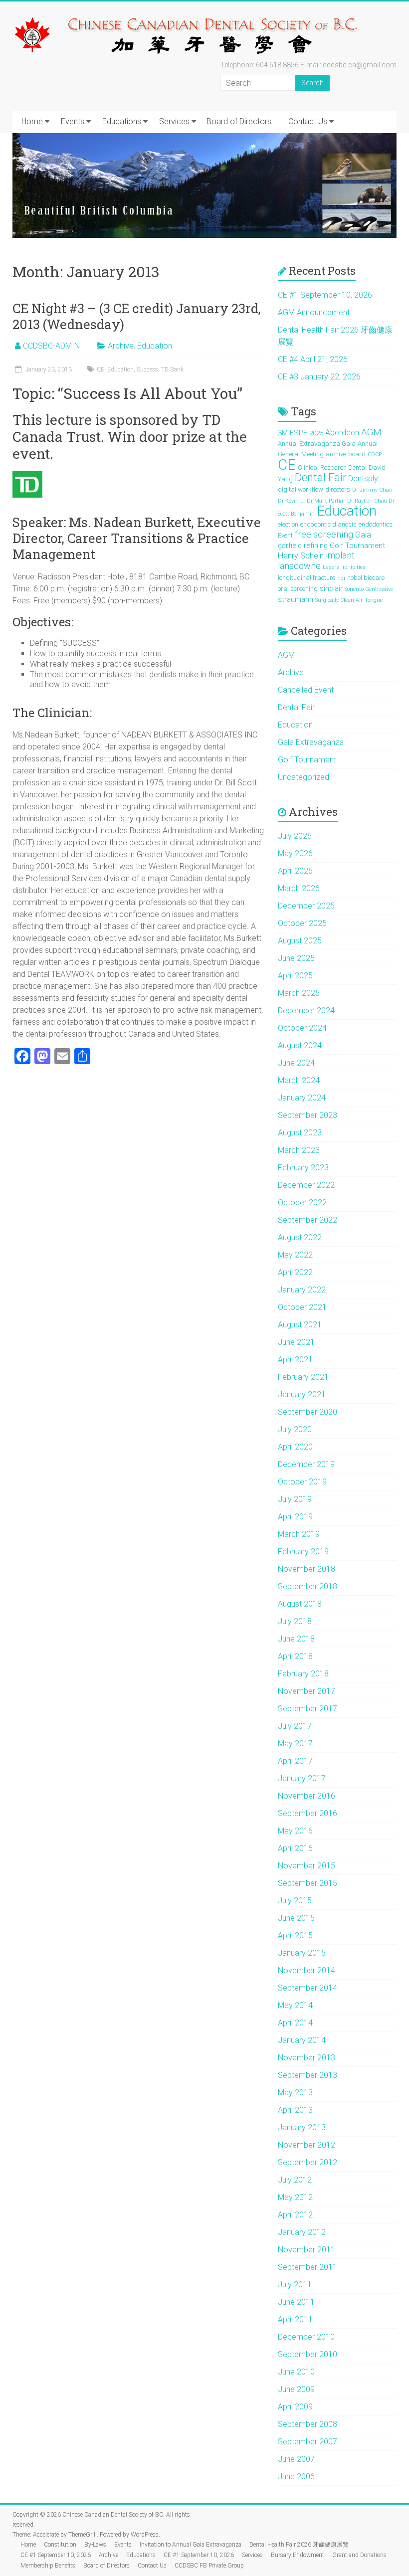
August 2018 (300, 1604)
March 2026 (299, 888)
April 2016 (295, 1848)
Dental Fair (320, 477)
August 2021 (300, 1325)
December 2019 (306, 1464)
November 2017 (307, 1691)
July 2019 (295, 1499)
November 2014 (307, 1970)
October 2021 (302, 1307)
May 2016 (295, 1831)
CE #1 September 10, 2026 (325, 295)
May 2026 (295, 853)
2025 (316, 433)
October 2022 (302, 1202)
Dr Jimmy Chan (372, 490)
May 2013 (295, 2093)
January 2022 (302, 1290)
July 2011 (295, 2285)
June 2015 (296, 1918)
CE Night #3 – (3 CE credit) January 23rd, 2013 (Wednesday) (137, 316)
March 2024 (299, 1080)
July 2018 (295, 1621)
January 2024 (302, 1098)
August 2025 (300, 941)
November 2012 (307, 2145)
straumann (296, 599)
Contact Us (308, 121)
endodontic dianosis (328, 524)
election (288, 524)
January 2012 (302, 2232)
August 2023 (300, 1133)
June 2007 (296, 2459)
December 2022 (306, 1185)
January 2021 (302, 1394)
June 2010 (296, 2372)
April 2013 (295, 2110)
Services (174, 121)
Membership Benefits (48, 2566)
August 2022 (300, 1237)
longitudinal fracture (307, 578)
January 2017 (302, 1778)
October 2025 (302, 923)
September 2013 (307, 2075)
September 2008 (307, 2424)
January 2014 (302, 2040)
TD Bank (172, 369)
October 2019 (302, 1482)
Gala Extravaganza (311, 742)
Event (285, 535)
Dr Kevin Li (291, 501)
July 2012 (295, 2180)
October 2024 (302, 1028)
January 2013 (302, 2127)
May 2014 (295, 2005)
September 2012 (307, 2162)
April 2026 (295, 871)
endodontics (376, 524)
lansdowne (299, 566)
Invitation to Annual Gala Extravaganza (191, 2545)
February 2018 (303, 1674)
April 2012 (295, 2215)
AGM (371, 432)
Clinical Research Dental (332, 467)
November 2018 (307, 1569)
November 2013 (307, 2058)
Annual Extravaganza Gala (317, 444)
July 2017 (295, 1726)
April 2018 (295, 1656)
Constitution (60, 2545)
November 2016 (307, 1796)
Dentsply (363, 478)
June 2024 (296, 1063)
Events (73, 121)
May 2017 (295, 1744)
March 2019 (299, 1534)
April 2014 (295, 2023)
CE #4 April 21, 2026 (313, 359)
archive (336, 454)
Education (155, 346)
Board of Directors (239, 121)
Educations (122, 121)
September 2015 (307, 1883)
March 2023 (299, 1150)
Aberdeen (342, 433)
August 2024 (300, 1045)
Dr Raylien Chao (367, 501)
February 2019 (303, 1552)
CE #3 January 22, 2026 (319, 377)
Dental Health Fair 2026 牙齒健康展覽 (299, 2545)
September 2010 (307, 2354)
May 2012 (295, 2197)
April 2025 (295, 976)
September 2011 (307, 2267)
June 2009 (296, 2389)
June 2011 (296, 2302)
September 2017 (307, 1709)
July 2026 (295, 836)
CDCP (375, 455)
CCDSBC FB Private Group (209, 2566)
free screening (324, 534)
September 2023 (307, 1115)
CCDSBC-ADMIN (51, 346)
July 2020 (295, 1429)
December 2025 (306, 906)
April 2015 (295, 1935)
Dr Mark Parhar (326, 501)
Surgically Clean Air (339, 600)
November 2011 (307, 2250)
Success (147, 369)
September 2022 (307, 1220)
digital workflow (301, 489)
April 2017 (295, 1761)
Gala (363, 535)
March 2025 (299, 993)
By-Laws (95, 2545)
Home (32, 121)
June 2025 (296, 958)
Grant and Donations (359, 2555)
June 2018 (296, 1639)
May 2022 (295, 1255)
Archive (121, 346)
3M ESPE (293, 433)
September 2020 (307, 1412)
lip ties (357, 567)
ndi (341, 578)
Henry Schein (301, 556)
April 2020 (295, 1447)
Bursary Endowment (298, 2555)
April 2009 (295, 2407)
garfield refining (303, 546)
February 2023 (303, 1168)
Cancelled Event (306, 690)
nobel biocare (366, 578)
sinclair (331, 588)
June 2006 (296, 2477)
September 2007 (307, 2442)
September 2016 (307, 1813)
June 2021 (296, 1342)
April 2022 (295, 1272)
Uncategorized (304, 777)
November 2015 (307, 1866)
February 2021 (303, 1377)
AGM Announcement (314, 312)
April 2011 (295, 2319)
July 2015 (295, 1901)
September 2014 (307, 1988)
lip (344, 567)
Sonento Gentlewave (369, 589)
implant (340, 555)
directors (338, 489)
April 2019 (295, 1517)
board (357, 454)
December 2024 (306, 1011)
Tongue (374, 600)
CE (101, 369)
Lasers (331, 567)
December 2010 (306, 2337)
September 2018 (307, 1586)
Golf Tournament (357, 546)
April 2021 (295, 1360)
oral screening (298, 589)
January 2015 (302, 1953)
